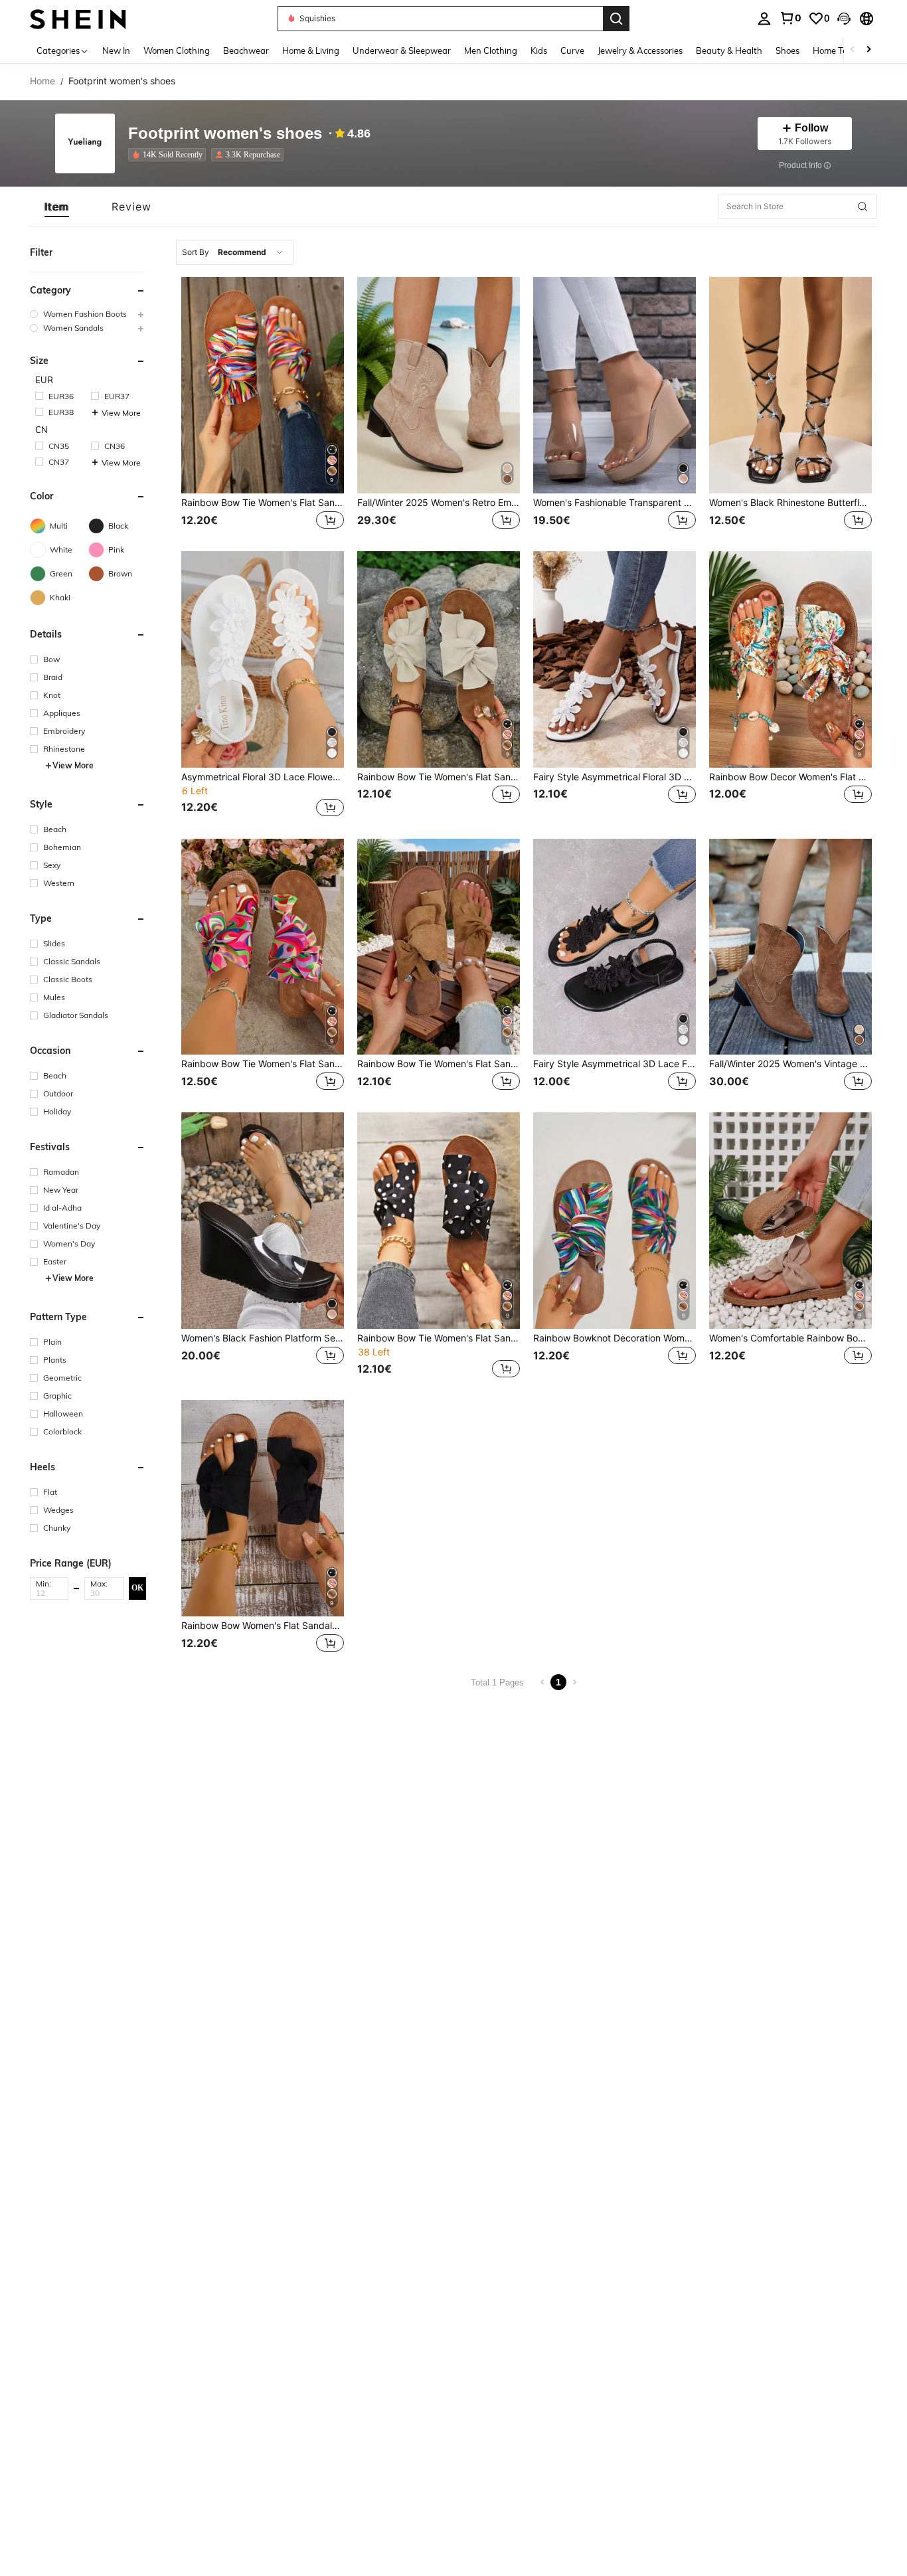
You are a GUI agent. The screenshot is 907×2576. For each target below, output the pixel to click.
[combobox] (235, 252)
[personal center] (764, 19)
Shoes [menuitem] (787, 50)
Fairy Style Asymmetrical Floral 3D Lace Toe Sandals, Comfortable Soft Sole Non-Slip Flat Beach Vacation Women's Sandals (615, 777)
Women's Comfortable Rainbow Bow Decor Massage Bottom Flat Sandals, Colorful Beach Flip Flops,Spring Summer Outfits (790, 1338)
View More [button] (121, 413)
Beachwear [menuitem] (246, 50)
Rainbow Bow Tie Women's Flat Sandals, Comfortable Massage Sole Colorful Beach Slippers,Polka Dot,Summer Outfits (439, 1338)
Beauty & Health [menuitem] (729, 50)
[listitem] (170, 155)
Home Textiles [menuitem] (840, 50)
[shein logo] (78, 18)
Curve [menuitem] (572, 50)
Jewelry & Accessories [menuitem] (640, 50)
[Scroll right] (868, 50)
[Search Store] (863, 207)
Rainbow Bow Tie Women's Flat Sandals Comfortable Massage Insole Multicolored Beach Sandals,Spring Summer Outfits (263, 503)
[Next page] (574, 1682)
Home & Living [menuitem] (311, 50)
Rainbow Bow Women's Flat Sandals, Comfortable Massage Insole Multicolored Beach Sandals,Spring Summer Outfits (263, 1626)
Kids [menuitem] (539, 50)
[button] (844, 19)
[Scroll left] (853, 50)
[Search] (616, 19)
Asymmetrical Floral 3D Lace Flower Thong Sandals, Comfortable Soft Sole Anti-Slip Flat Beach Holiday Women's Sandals (263, 777)
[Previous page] (542, 1682)
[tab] (57, 207)
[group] (88, 314)
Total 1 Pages (497, 1682)
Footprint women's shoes (225, 134)
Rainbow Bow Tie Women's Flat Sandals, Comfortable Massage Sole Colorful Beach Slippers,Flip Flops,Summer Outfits (263, 1064)
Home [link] (42, 81)
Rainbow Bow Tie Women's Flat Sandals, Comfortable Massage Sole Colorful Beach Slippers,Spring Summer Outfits (439, 777)
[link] (790, 18)
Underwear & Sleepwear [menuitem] (402, 50)
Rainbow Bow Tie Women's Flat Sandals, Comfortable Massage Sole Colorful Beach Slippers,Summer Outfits (439, 1064)
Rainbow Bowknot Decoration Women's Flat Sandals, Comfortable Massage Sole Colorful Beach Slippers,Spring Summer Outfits (615, 1338)
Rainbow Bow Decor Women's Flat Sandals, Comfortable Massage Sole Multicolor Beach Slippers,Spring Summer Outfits (790, 777)
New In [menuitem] (116, 50)
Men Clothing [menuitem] (491, 50)
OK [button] (137, 1588)
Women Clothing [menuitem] (177, 50)
